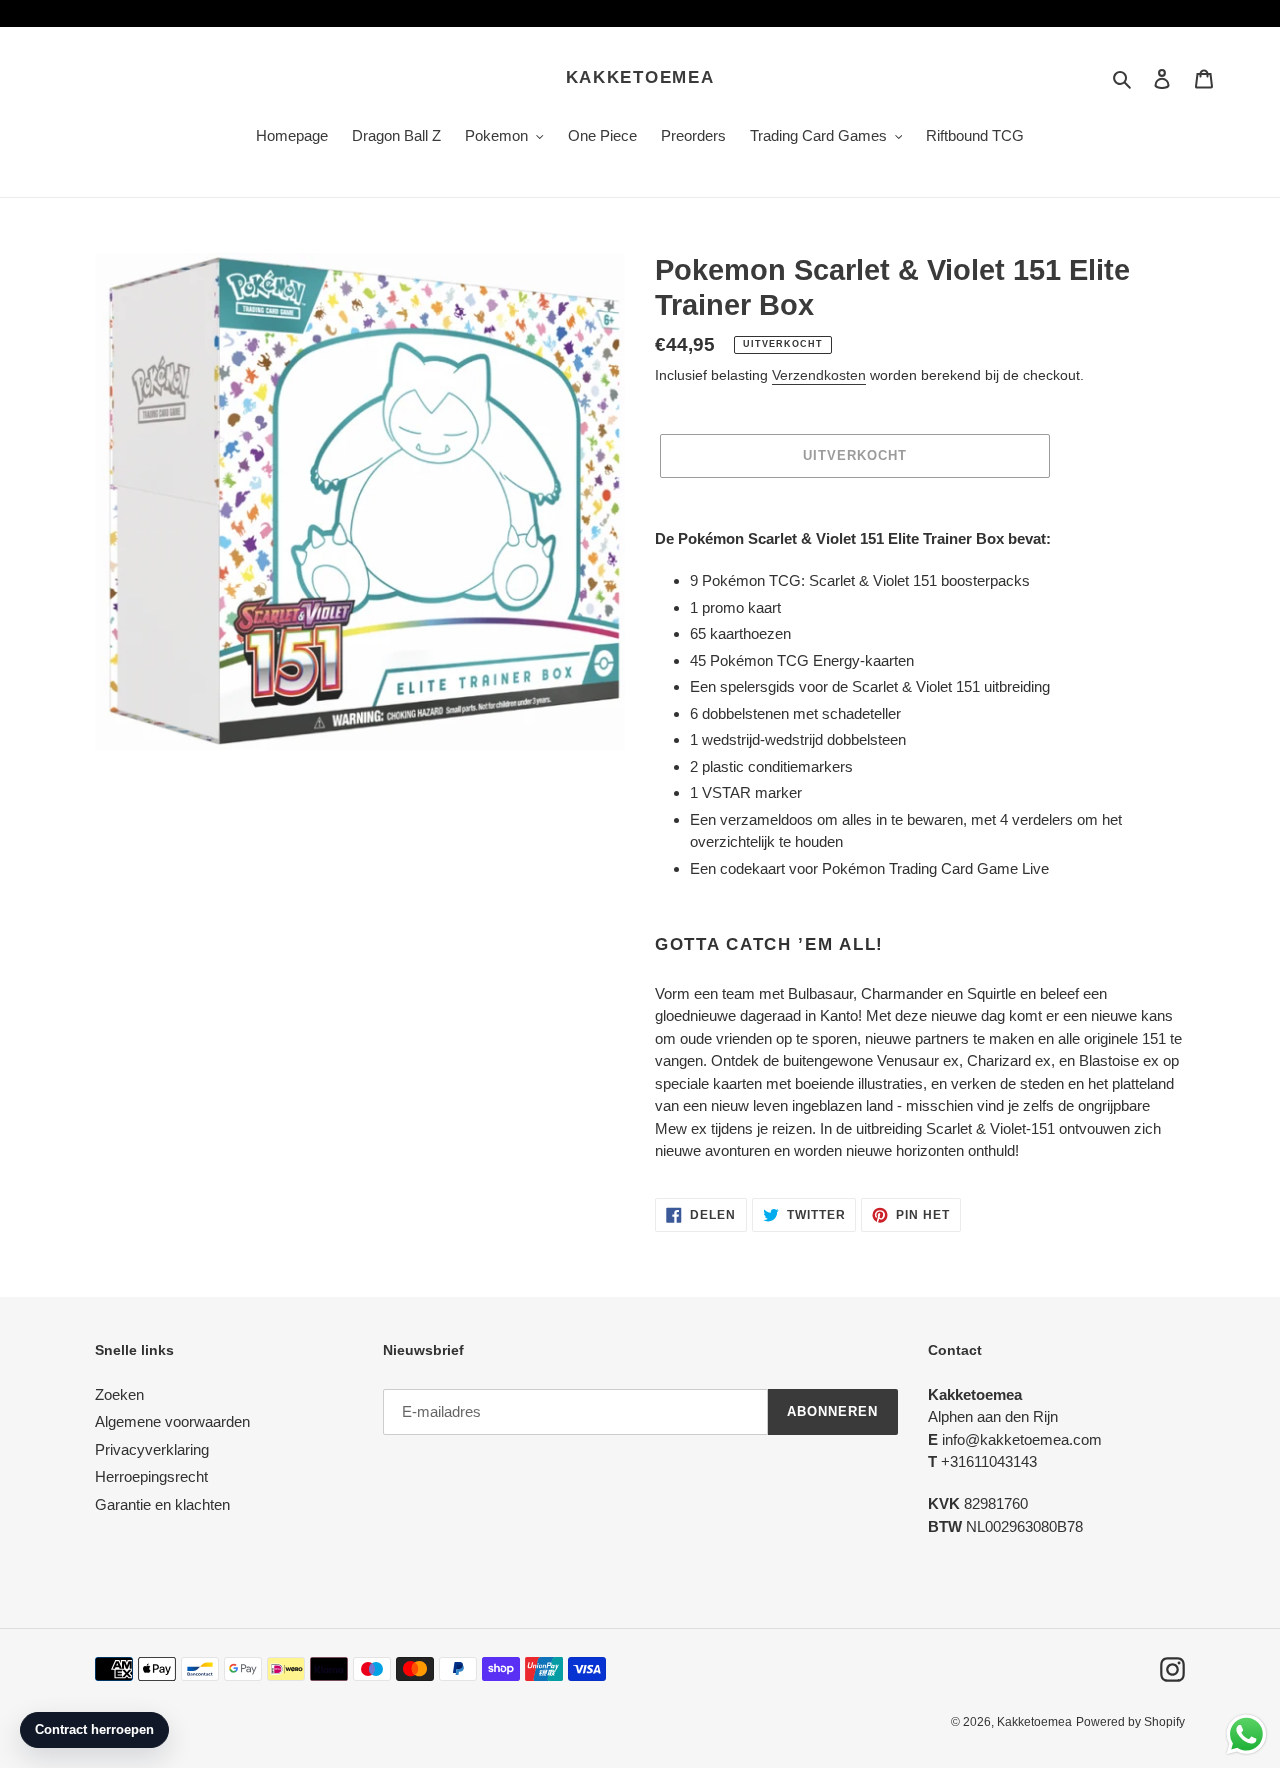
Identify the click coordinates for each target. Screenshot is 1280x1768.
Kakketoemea (640, 77)
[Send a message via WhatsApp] (1246, 1734)
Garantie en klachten (162, 1504)
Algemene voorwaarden (172, 1421)
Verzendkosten (819, 375)
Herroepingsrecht (151, 1476)
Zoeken (119, 1394)
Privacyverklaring (152, 1449)
